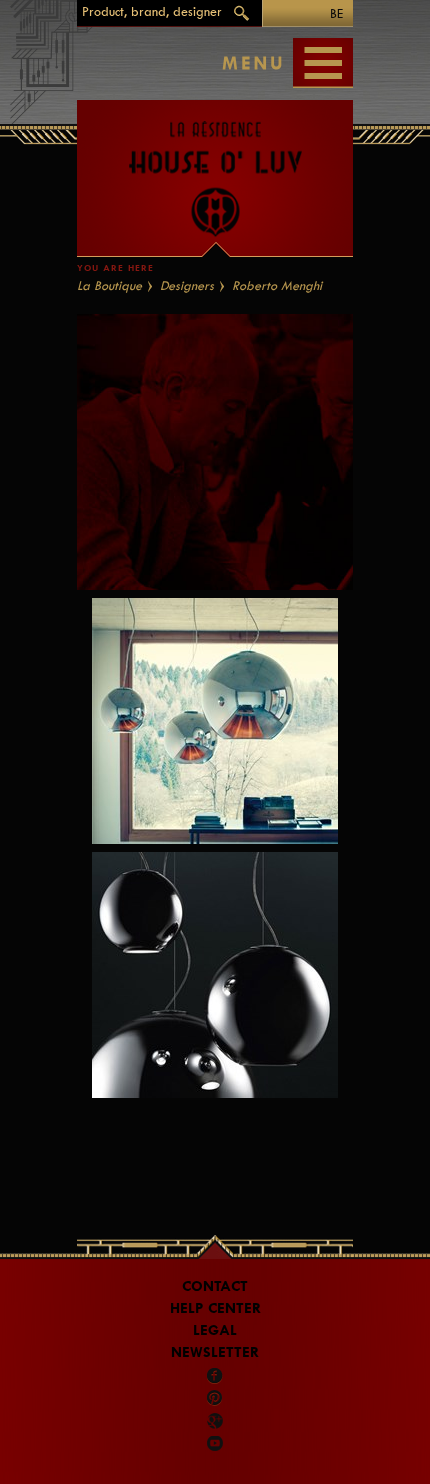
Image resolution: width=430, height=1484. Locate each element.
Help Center (215, 1308)
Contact (215, 1286)
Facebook (215, 1376)
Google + (216, 1421)
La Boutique (109, 285)
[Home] (215, 169)
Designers (187, 285)
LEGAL (215, 1330)
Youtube (215, 1443)
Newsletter (215, 1352)
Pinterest (215, 1398)
